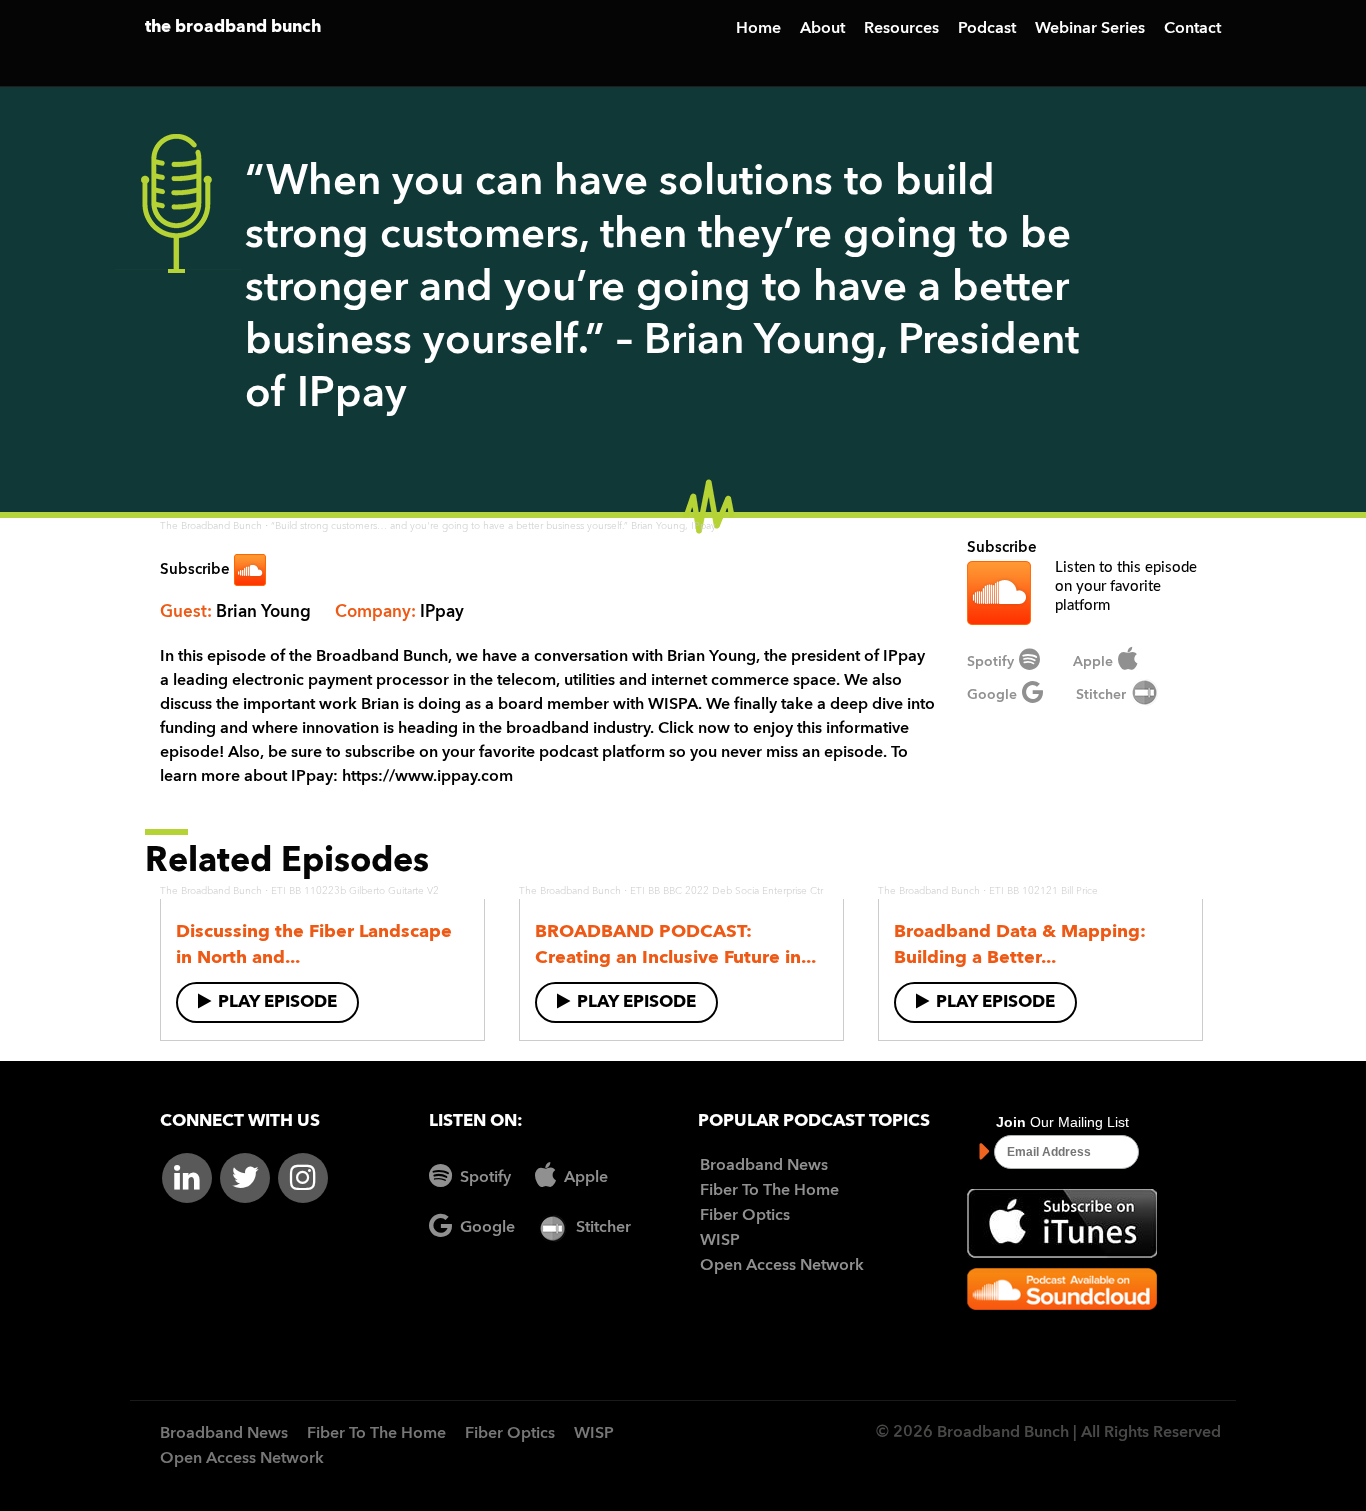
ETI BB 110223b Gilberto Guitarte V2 (355, 891)
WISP (720, 1241)
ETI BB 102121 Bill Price (1043, 891)
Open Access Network (782, 1266)
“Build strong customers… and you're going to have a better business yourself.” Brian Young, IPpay (493, 526)
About (822, 29)
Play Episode (277, 1002)
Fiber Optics (745, 1216)
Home (758, 29)
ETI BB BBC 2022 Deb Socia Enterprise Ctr (726, 891)
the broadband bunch (233, 27)
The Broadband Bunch (211, 526)
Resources (901, 29)
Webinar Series (1090, 29)
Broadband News (764, 1166)
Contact (1192, 29)
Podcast (987, 29)
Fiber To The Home (769, 1191)
